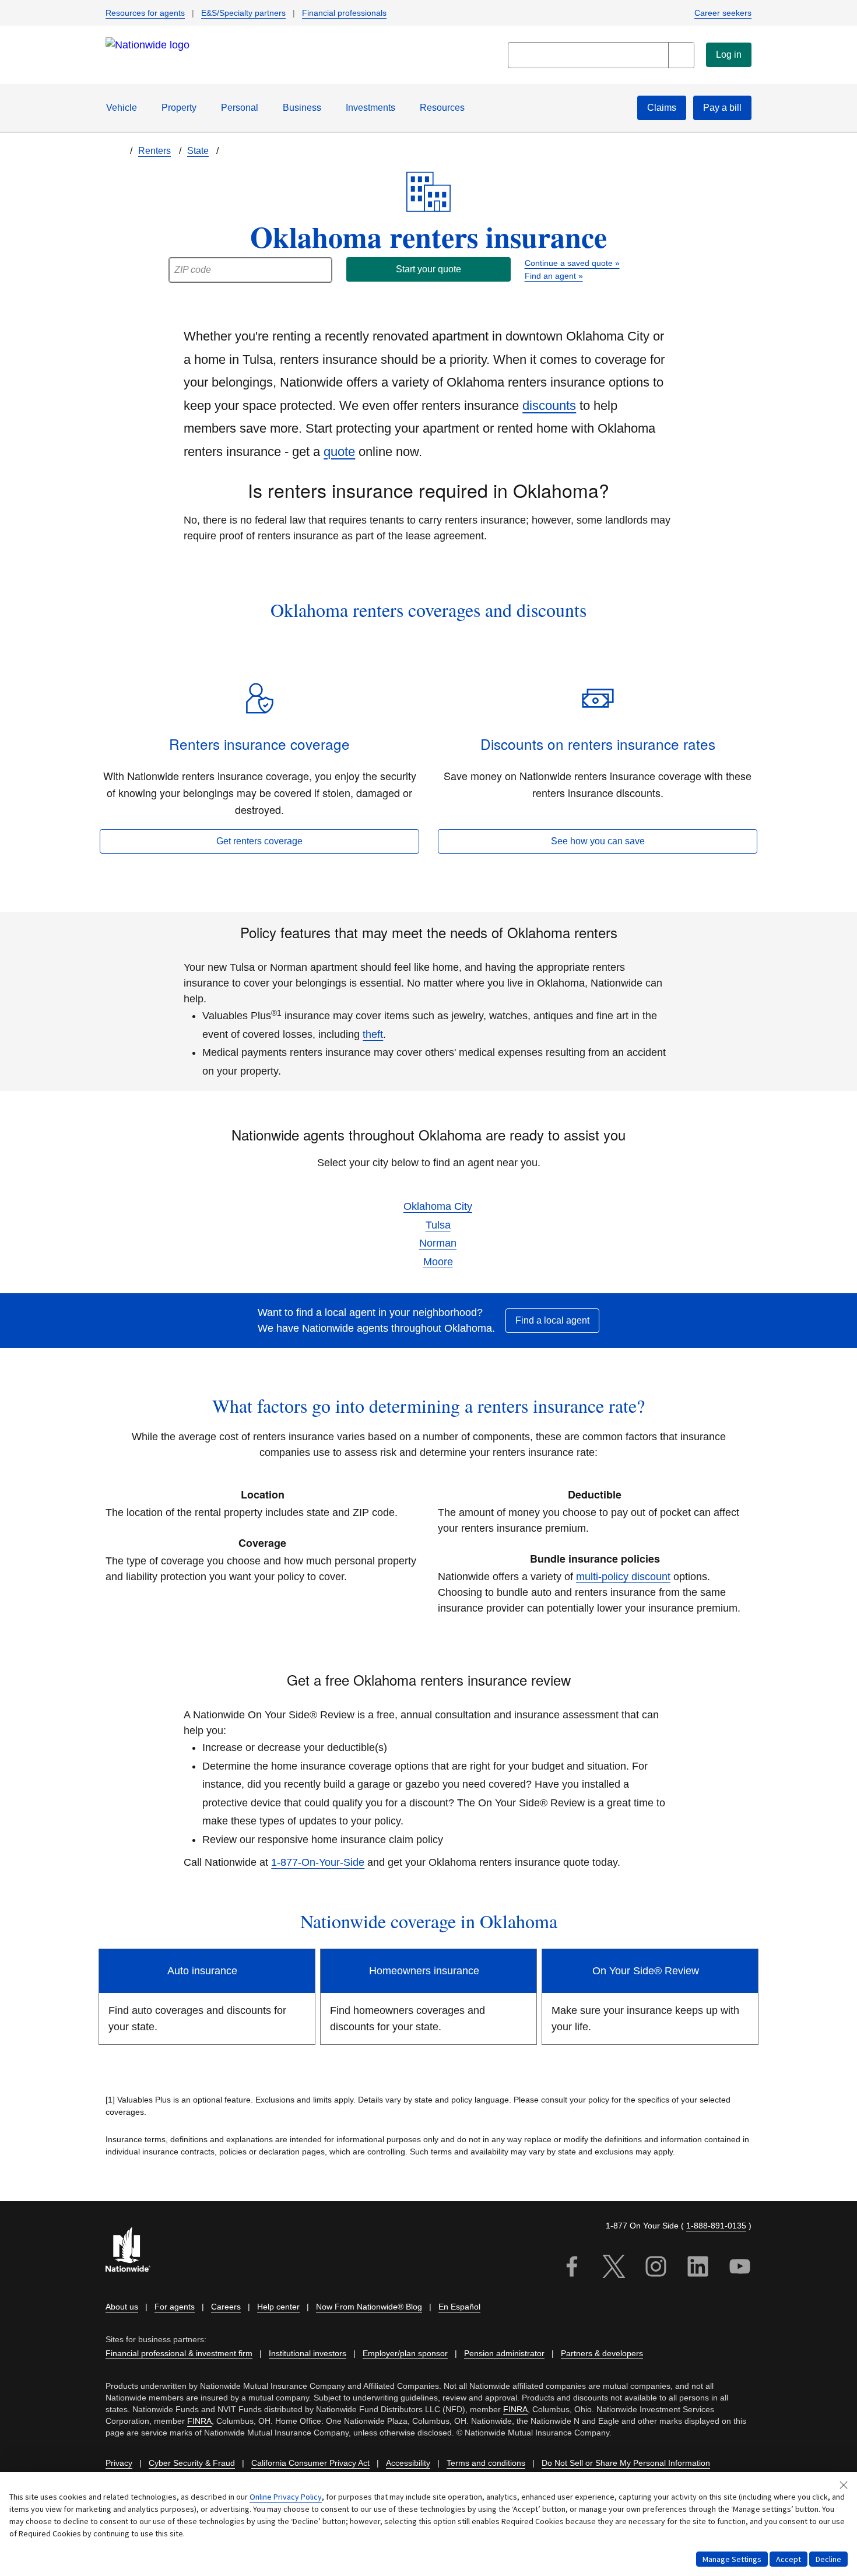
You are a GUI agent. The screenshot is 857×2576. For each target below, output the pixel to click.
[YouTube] (740, 2268)
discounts (549, 406)
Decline (828, 2559)
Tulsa (438, 1225)
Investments (370, 108)
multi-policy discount (623, 1577)
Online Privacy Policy (286, 2497)
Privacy (119, 2463)
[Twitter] (614, 2268)
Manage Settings (732, 2559)
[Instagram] (656, 2268)
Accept (788, 2559)
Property (179, 108)
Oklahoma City (438, 1206)
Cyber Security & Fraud (192, 2463)
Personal (240, 108)
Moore (438, 1262)
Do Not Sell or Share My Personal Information (626, 2463)
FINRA (515, 2409)
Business (302, 108)
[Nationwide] (135, 2251)
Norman (438, 1243)
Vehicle (122, 108)
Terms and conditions (486, 2463)
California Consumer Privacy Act (310, 2463)
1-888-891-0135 (716, 2226)
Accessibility (408, 2463)
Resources (442, 108)
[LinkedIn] (698, 2268)
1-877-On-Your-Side (318, 1862)
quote (339, 452)
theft (373, 1034)
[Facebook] (572, 2268)
